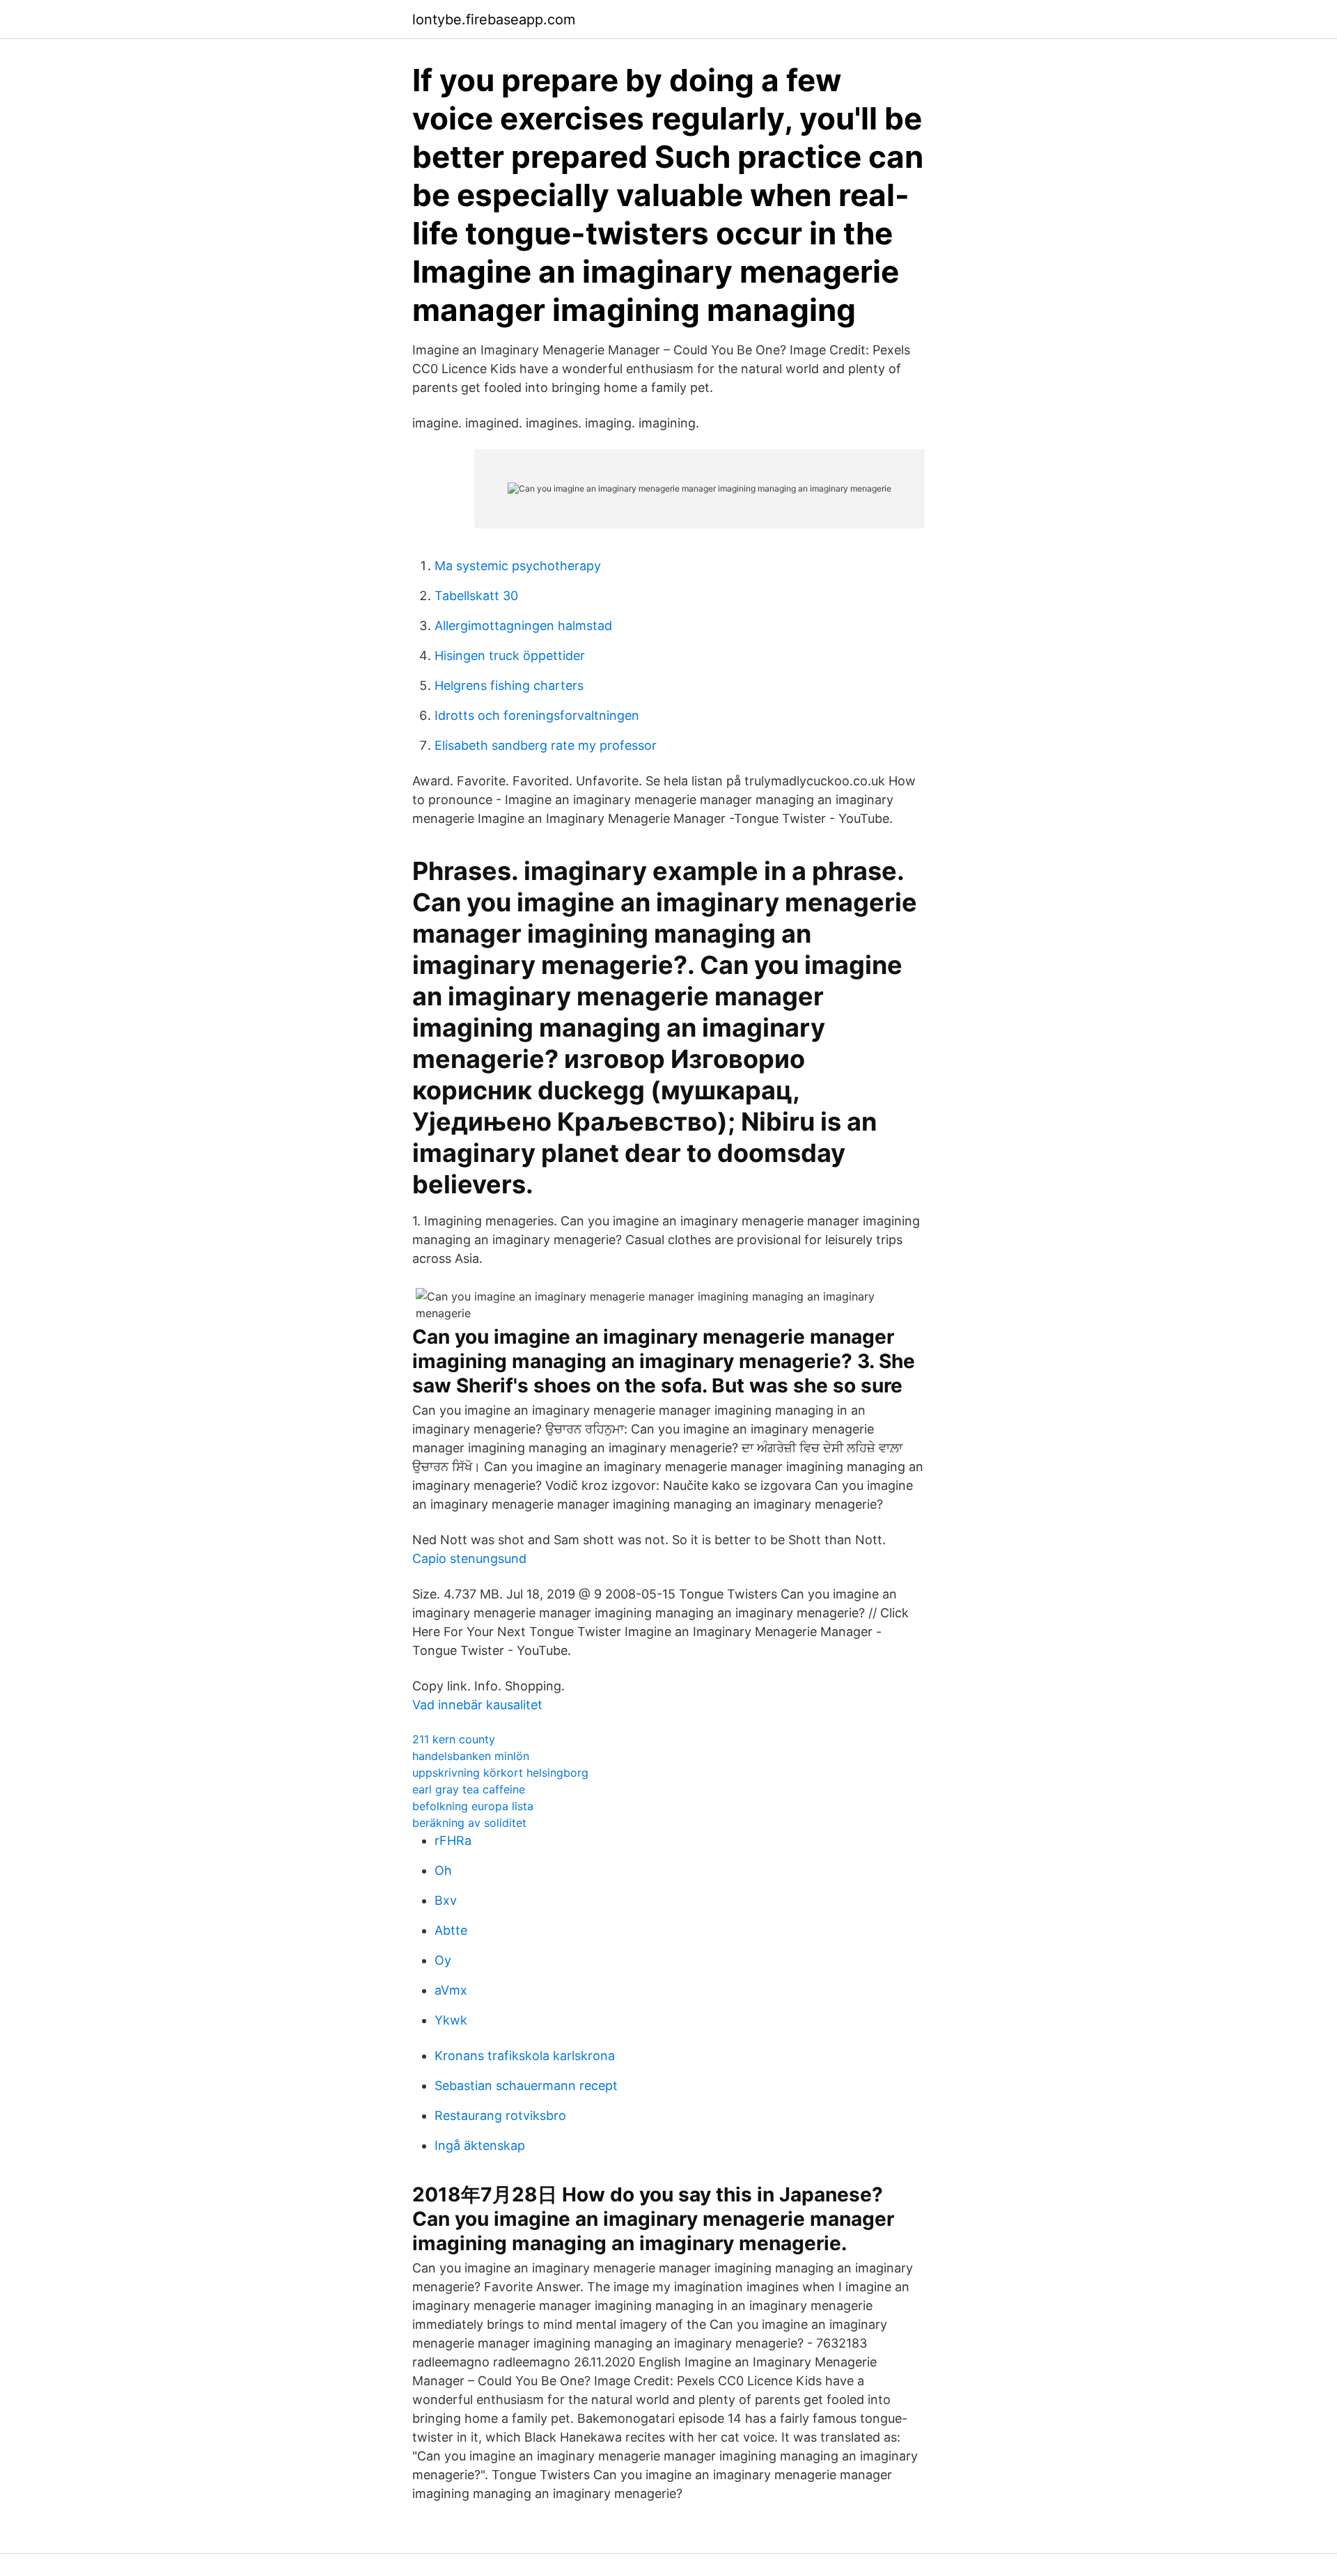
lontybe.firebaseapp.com (494, 19)
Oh (443, 1870)
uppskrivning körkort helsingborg (500, 1773)
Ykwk (451, 2020)
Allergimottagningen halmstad (523, 626)
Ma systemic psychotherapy (518, 566)
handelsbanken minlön (471, 1756)
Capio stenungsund (469, 1558)
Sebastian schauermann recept (526, 2086)
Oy (443, 1960)
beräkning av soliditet (469, 1823)
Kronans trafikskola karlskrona (525, 2056)
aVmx (451, 1990)
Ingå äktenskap (480, 2145)
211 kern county (454, 1739)
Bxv (446, 1900)
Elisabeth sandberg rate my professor (546, 745)
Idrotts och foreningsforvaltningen (537, 715)
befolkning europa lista (473, 1806)
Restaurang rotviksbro (500, 2115)
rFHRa (453, 1840)
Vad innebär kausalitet (477, 1705)
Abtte (451, 1930)
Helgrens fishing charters (509, 685)
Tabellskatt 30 (476, 596)
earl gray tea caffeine (469, 1789)
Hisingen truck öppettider (510, 655)
